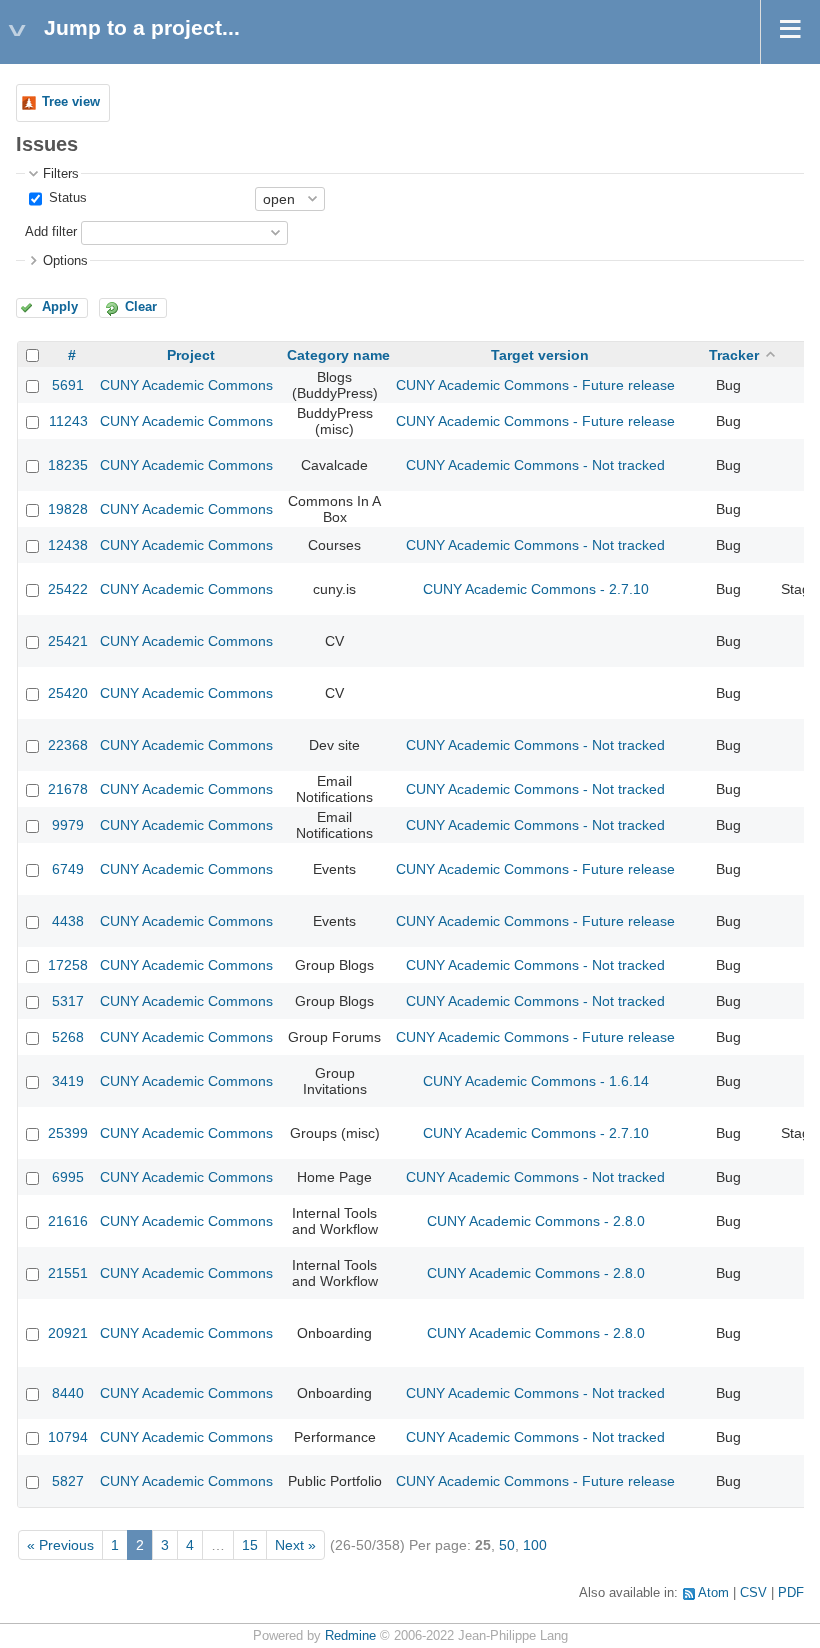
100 (535, 1545)
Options (65, 261)
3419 (68, 1081)
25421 (68, 641)
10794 (68, 1437)
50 (507, 1545)
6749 (68, 869)
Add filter (51, 232)
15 (250, 1545)
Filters (61, 174)
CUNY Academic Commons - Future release (535, 385)
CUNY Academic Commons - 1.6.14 (536, 1081)
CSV (753, 1593)
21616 (68, 1221)
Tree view (71, 102)
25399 (68, 1133)
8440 (68, 1393)
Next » (295, 1545)
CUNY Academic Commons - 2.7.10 (536, 589)
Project (191, 355)
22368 (68, 745)
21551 (68, 1273)
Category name (338, 355)
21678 (68, 789)
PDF (791, 1593)
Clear (141, 307)
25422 (68, 589)
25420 (68, 693)
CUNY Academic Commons (186, 385)
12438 (68, 545)
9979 (68, 825)
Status (66, 198)
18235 (68, 465)
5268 (68, 1037)
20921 (68, 1333)
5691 (68, 385)
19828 (68, 509)
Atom (713, 1593)
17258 (68, 965)
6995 (68, 1177)
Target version (540, 355)
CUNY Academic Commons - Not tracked (535, 465)
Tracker (734, 355)
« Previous (60, 1545)
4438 (68, 921)
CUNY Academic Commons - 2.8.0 (536, 1221)
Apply (60, 307)
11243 (68, 421)
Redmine (350, 1636)
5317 (68, 1001)
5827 (68, 1481)
